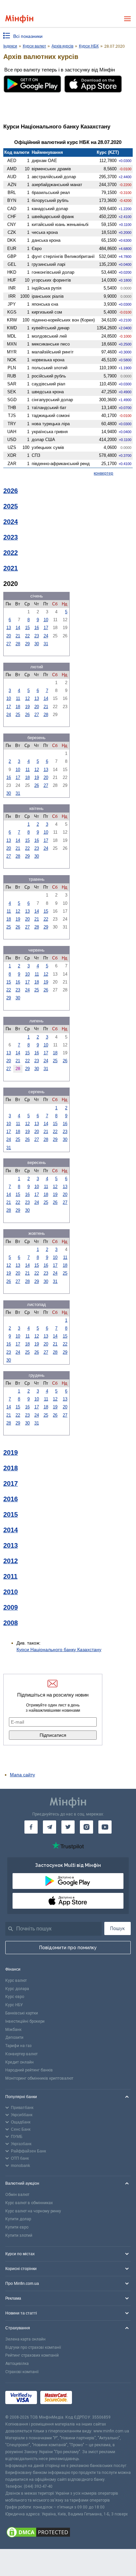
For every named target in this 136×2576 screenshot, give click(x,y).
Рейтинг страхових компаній (32, 2355)
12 (27, 698)
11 (18, 698)
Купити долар (18, 2219)
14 (18, 628)
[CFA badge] (90, 2399)
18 (18, 707)
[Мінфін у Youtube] (105, 1827)
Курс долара (17, 1989)
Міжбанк (13, 2030)
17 (46, 628)
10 (46, 620)
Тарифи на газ (18, 2046)
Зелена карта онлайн (25, 2339)
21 (18, 636)
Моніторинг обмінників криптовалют (39, 2078)
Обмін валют (17, 2195)
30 (37, 644)
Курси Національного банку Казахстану (59, 1649)
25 (18, 715)
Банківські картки (22, 2013)
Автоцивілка (17, 2364)
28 (18, 644)
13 (9, 628)
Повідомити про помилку (68, 1948)
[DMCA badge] (68, 2533)
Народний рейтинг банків (29, 2070)
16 (37, 628)
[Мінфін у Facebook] (31, 1827)
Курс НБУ (14, 2005)
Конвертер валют (21, 2054)
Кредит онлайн (19, 2062)
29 (27, 644)
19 (27, 707)
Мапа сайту (22, 1775)
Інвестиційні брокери (25, 2021)
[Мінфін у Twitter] (68, 1827)
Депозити (14, 2037)
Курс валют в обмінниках (29, 2203)
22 (27, 636)
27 (9, 644)
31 (46, 644)
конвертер (103, 473)
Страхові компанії (22, 2372)
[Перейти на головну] (19, 19)
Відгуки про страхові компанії (33, 2347)
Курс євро (15, 1997)
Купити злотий (19, 2235)
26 (27, 715)
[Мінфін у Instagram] (86, 1827)
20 (9, 636)
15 (27, 628)
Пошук (118, 1928)
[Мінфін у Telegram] (50, 1827)
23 (37, 636)
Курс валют (16, 1980)
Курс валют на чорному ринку (33, 2211)
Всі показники (28, 36)
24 (46, 636)
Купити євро (17, 2227)
